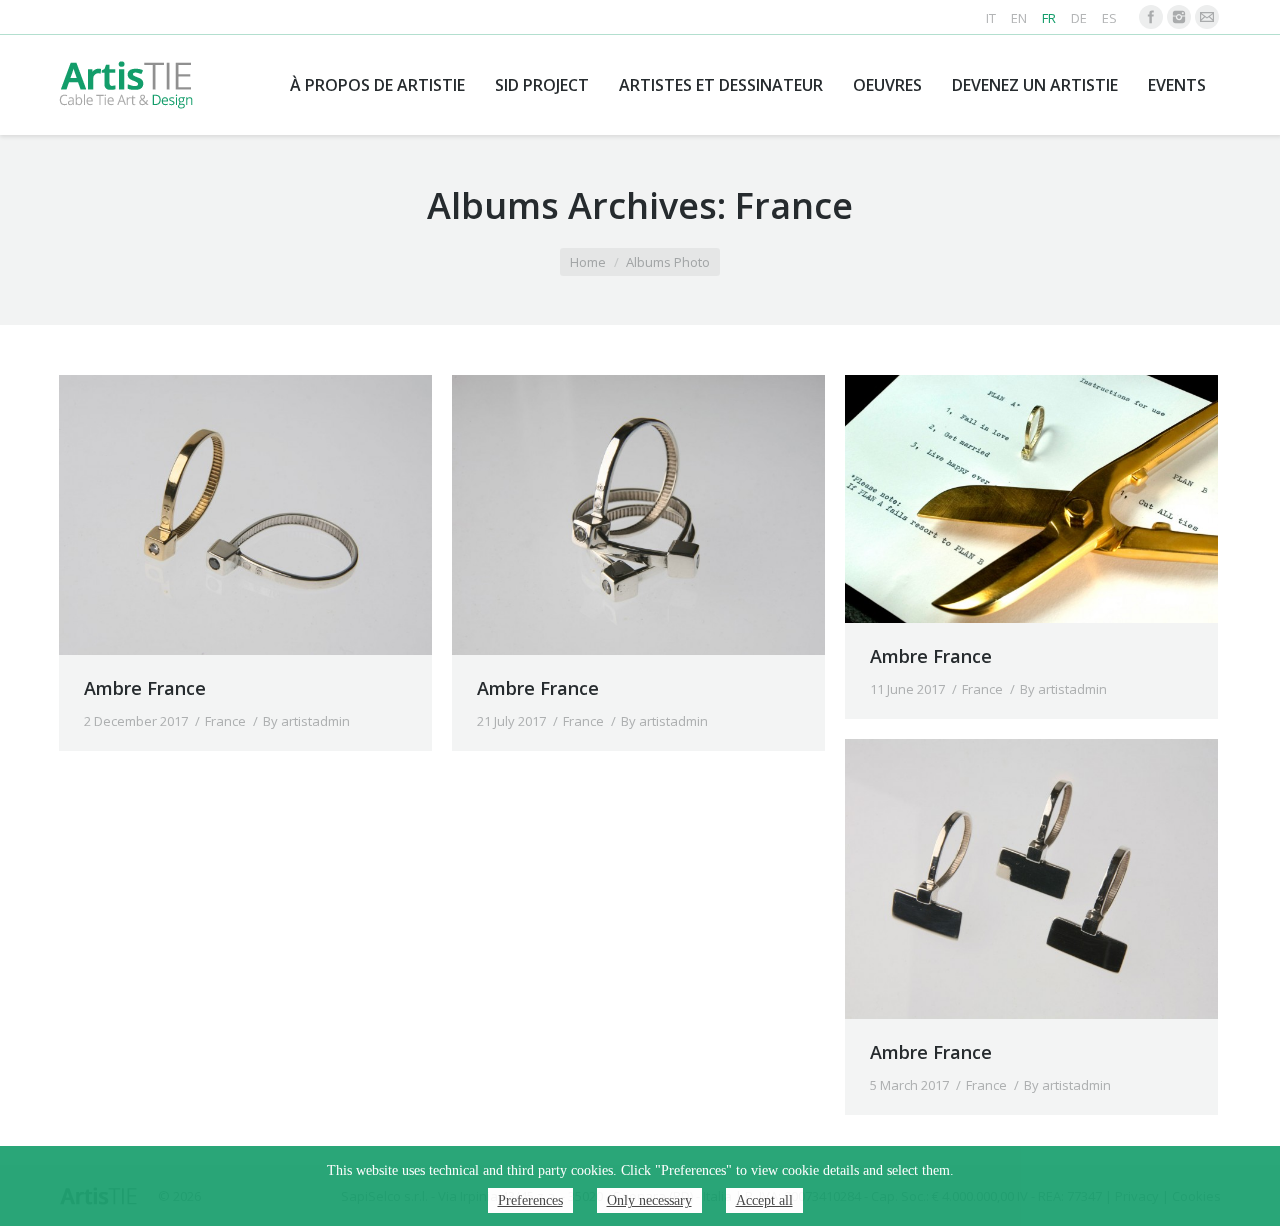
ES (1109, 18)
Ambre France (145, 688)
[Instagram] (1179, 17)
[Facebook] (1151, 17)
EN (1019, 18)
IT (991, 18)
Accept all (764, 1200)
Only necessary (649, 1200)
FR (1049, 18)
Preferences (530, 1200)
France (225, 721)
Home (588, 262)
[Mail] (1207, 17)
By (306, 721)
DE (1079, 18)
